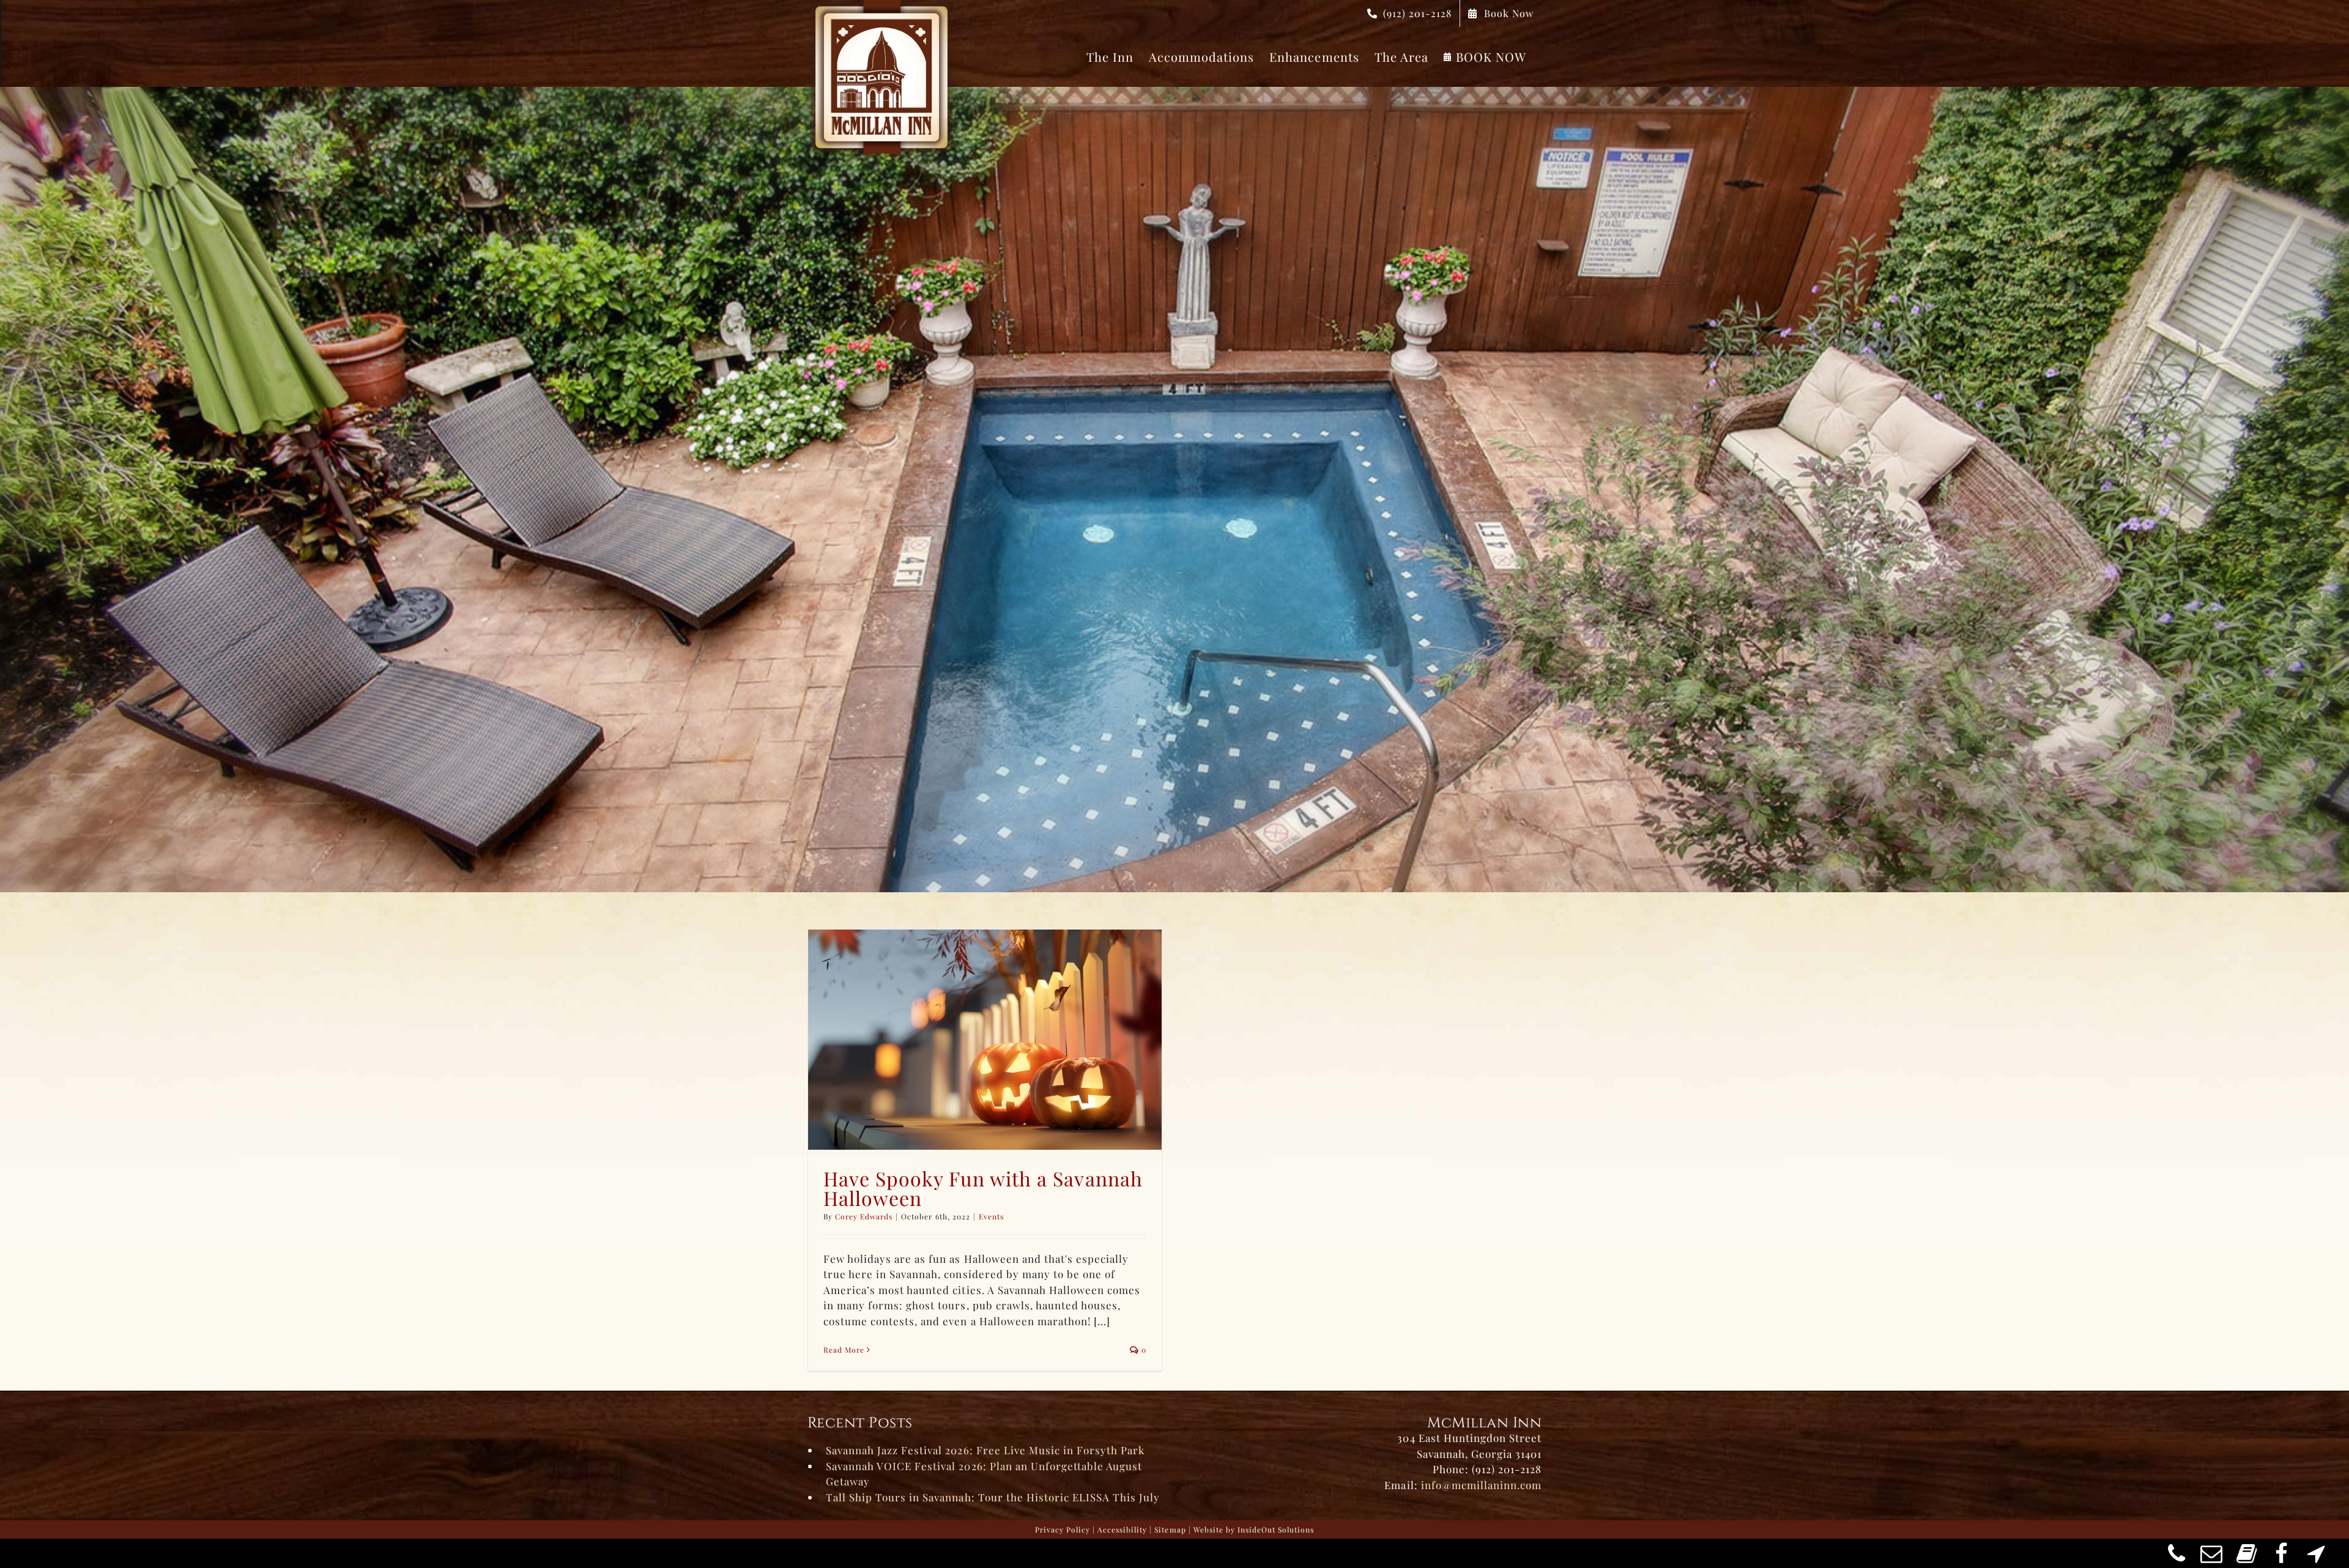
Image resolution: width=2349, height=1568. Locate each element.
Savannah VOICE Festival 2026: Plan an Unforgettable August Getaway (984, 1474)
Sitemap (1170, 1529)
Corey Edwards (864, 1216)
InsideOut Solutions (1276, 1529)
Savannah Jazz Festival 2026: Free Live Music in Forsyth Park (985, 1450)
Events (991, 1216)
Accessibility (1122, 1529)
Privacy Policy (1063, 1529)
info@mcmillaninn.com (1481, 1485)
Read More (844, 1350)
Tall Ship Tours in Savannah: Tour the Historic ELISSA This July (993, 1497)
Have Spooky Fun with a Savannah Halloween (983, 1188)
